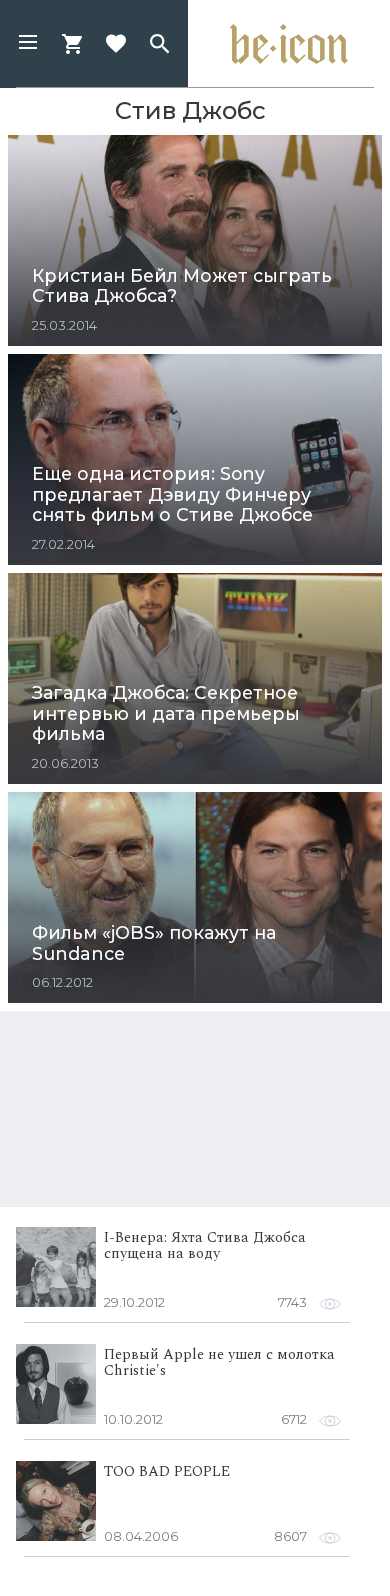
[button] (28, 44)
